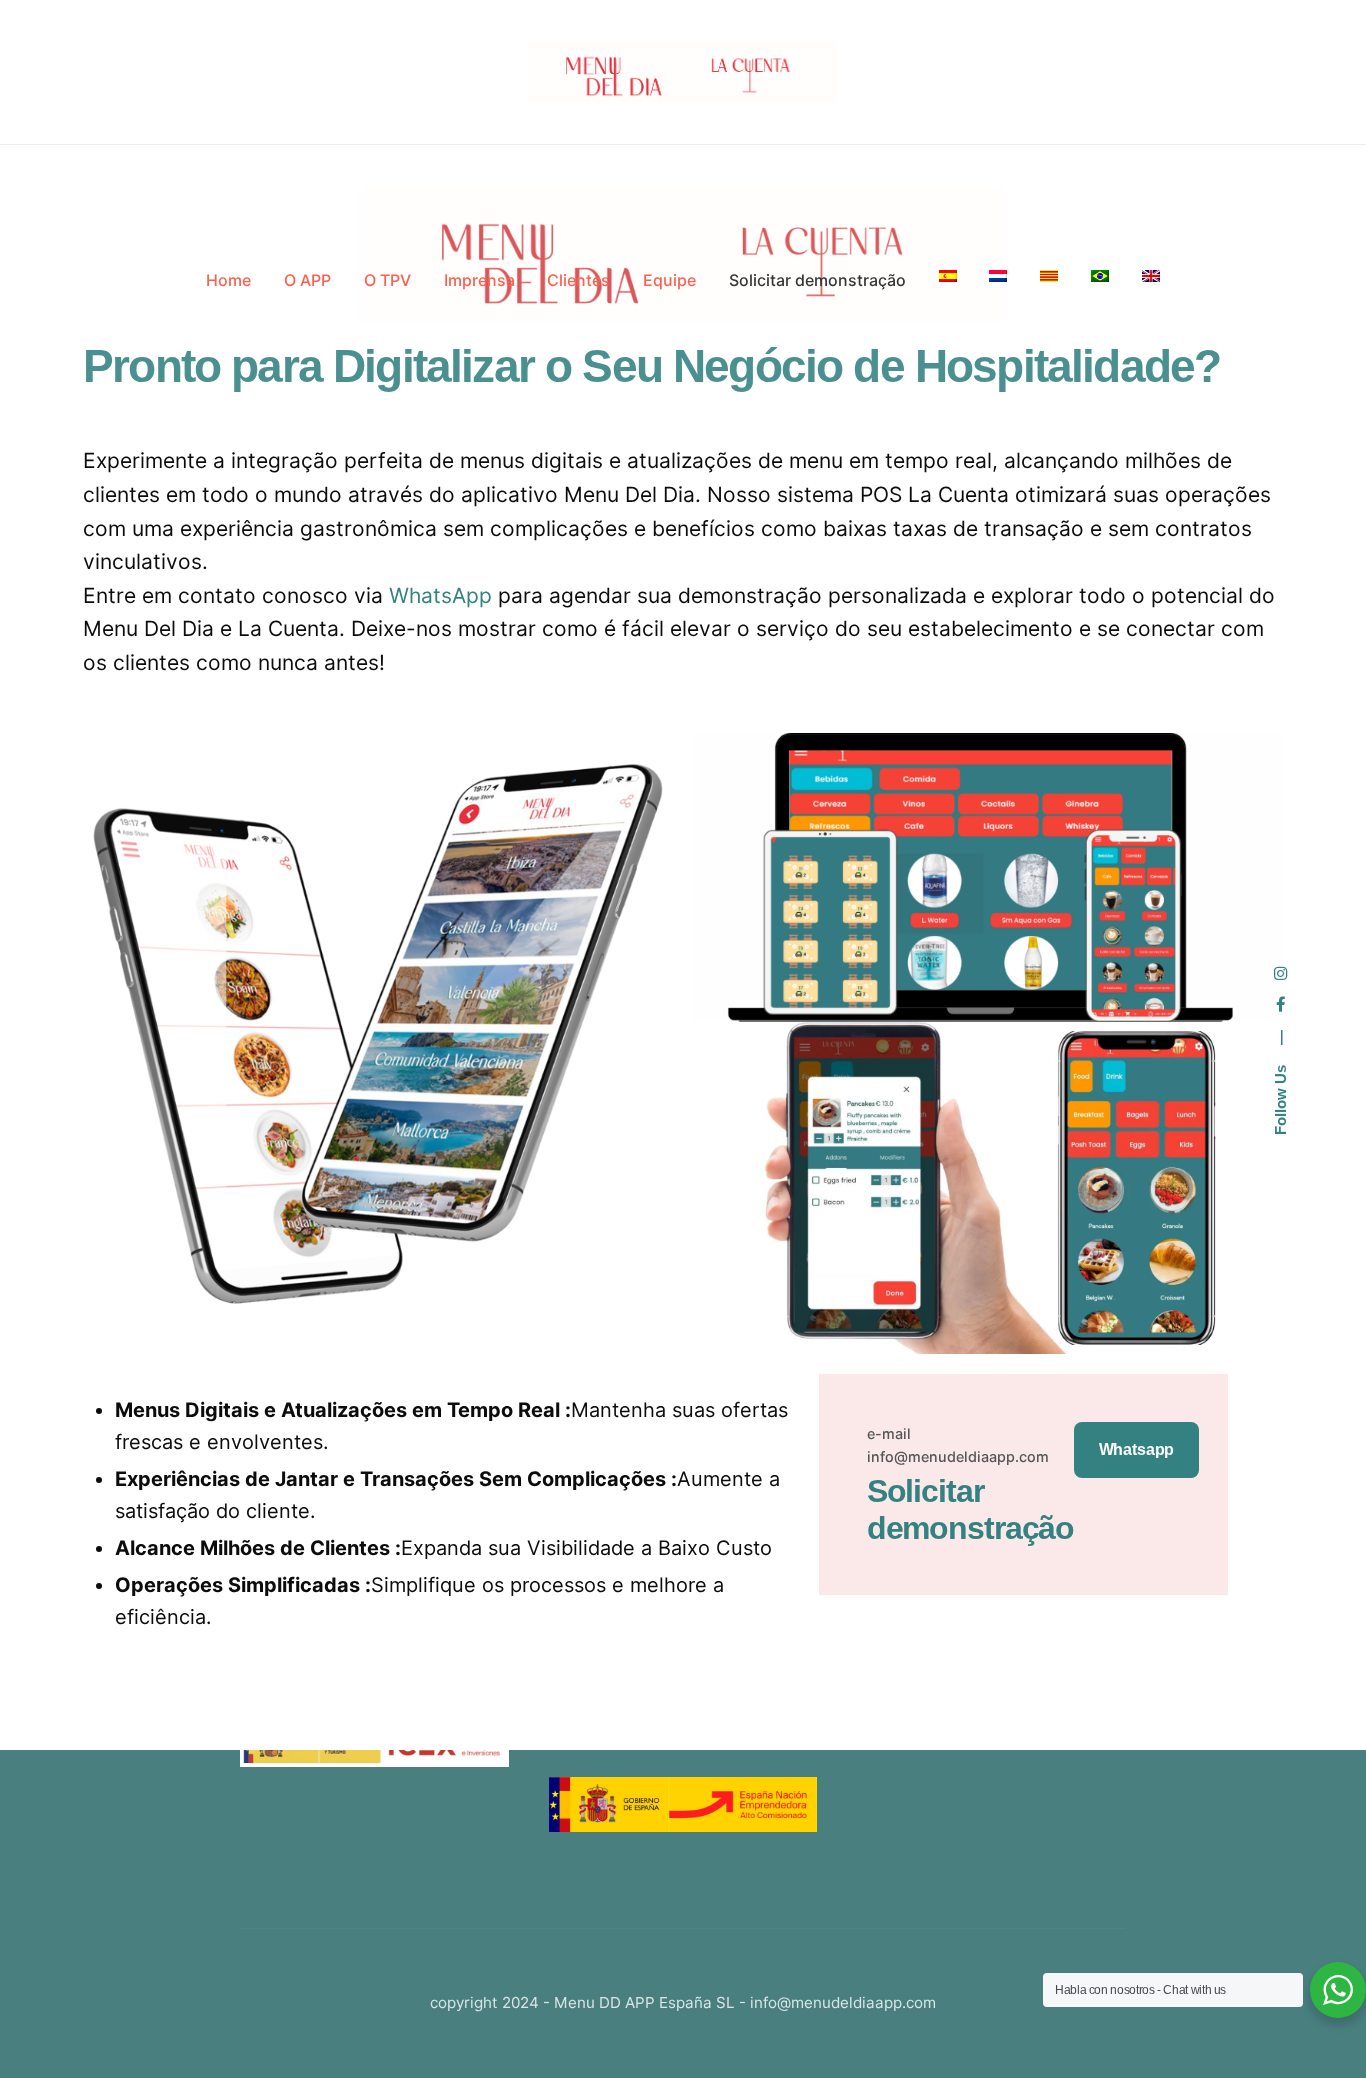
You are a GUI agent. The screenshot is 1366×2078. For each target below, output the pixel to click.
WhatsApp (440, 595)
